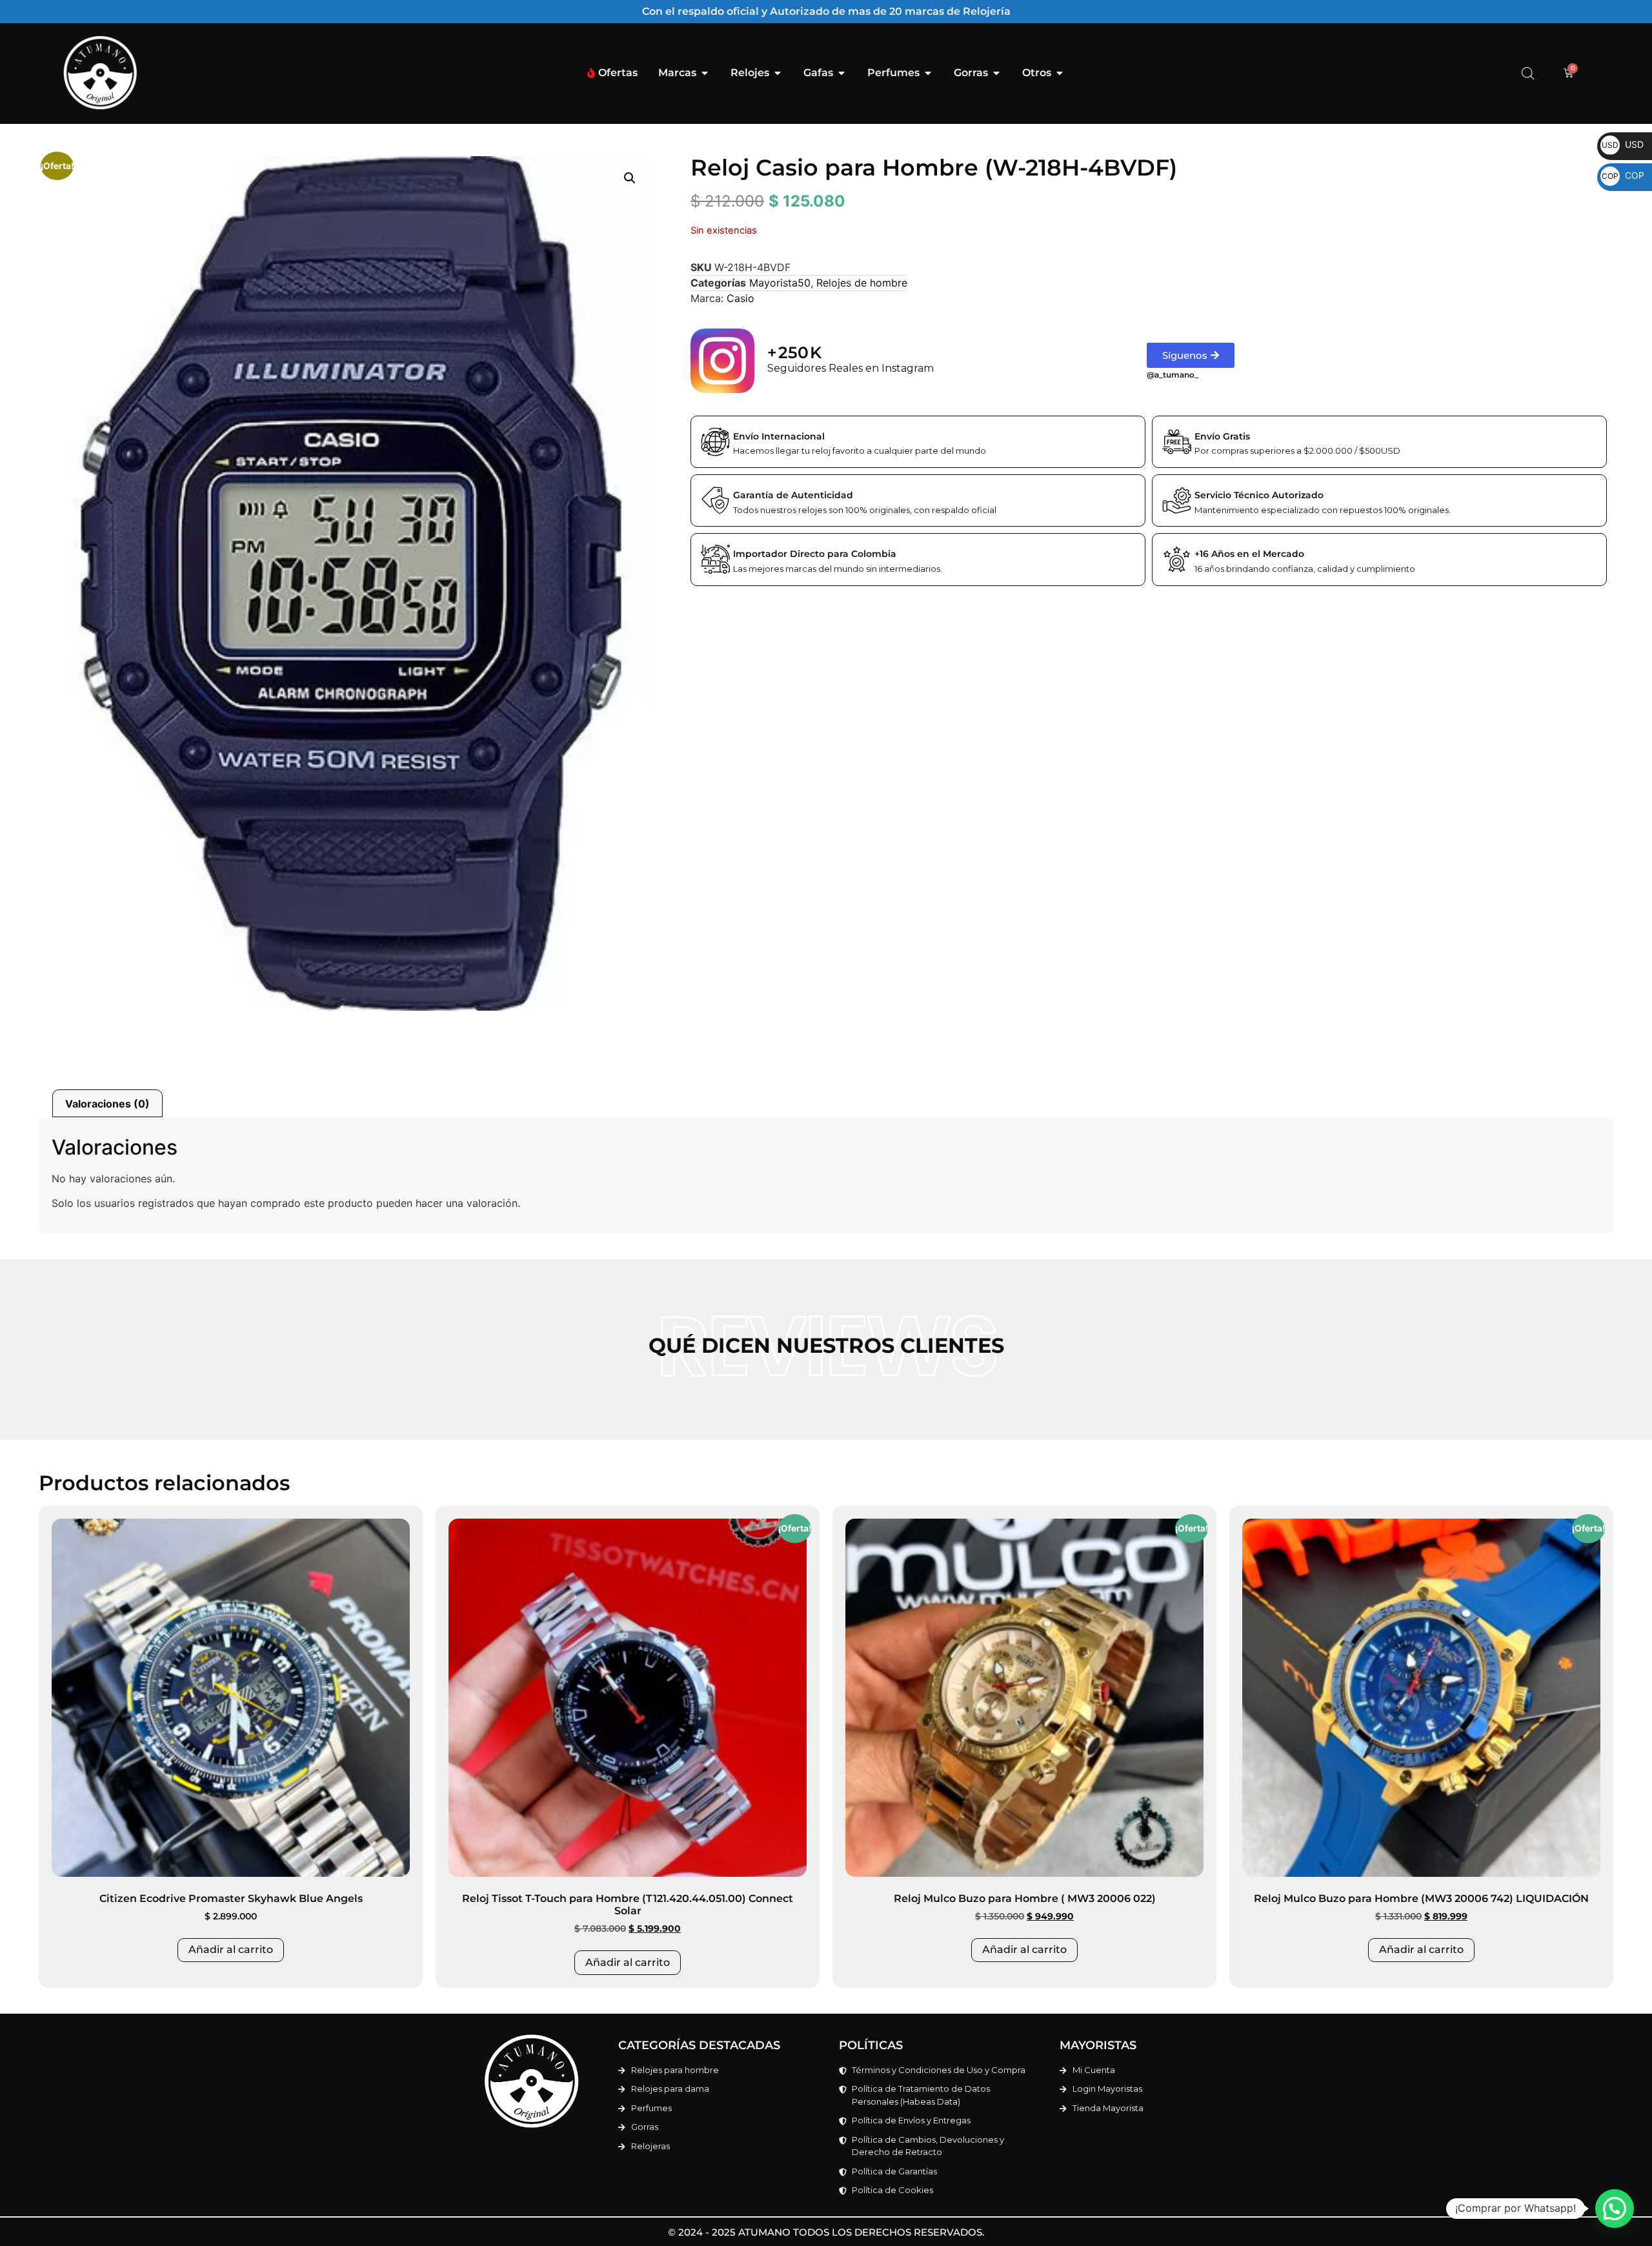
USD (1623, 144)
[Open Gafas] (841, 73)
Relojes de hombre (862, 283)
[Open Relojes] (778, 73)
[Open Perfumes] (928, 73)
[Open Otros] (1060, 73)
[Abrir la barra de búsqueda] (1528, 73)
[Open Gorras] (996, 73)
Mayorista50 (780, 283)
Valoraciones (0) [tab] (107, 1104)
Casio (740, 298)
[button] (630, 178)
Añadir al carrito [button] (231, 1949)
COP (1623, 175)
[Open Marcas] (705, 73)
